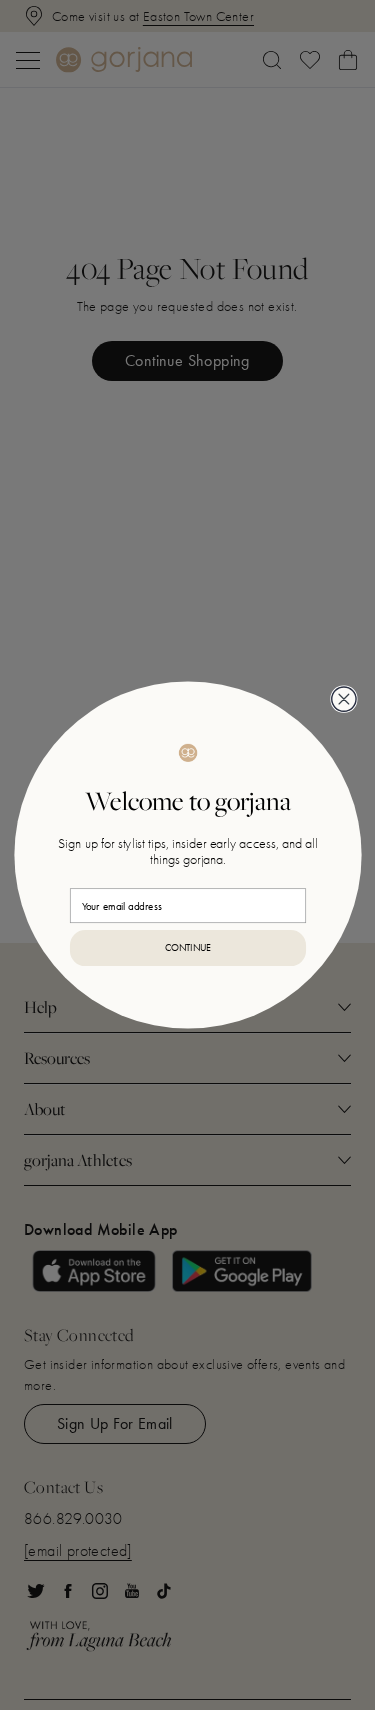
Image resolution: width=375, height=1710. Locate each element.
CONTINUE (187, 948)
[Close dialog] (343, 699)
